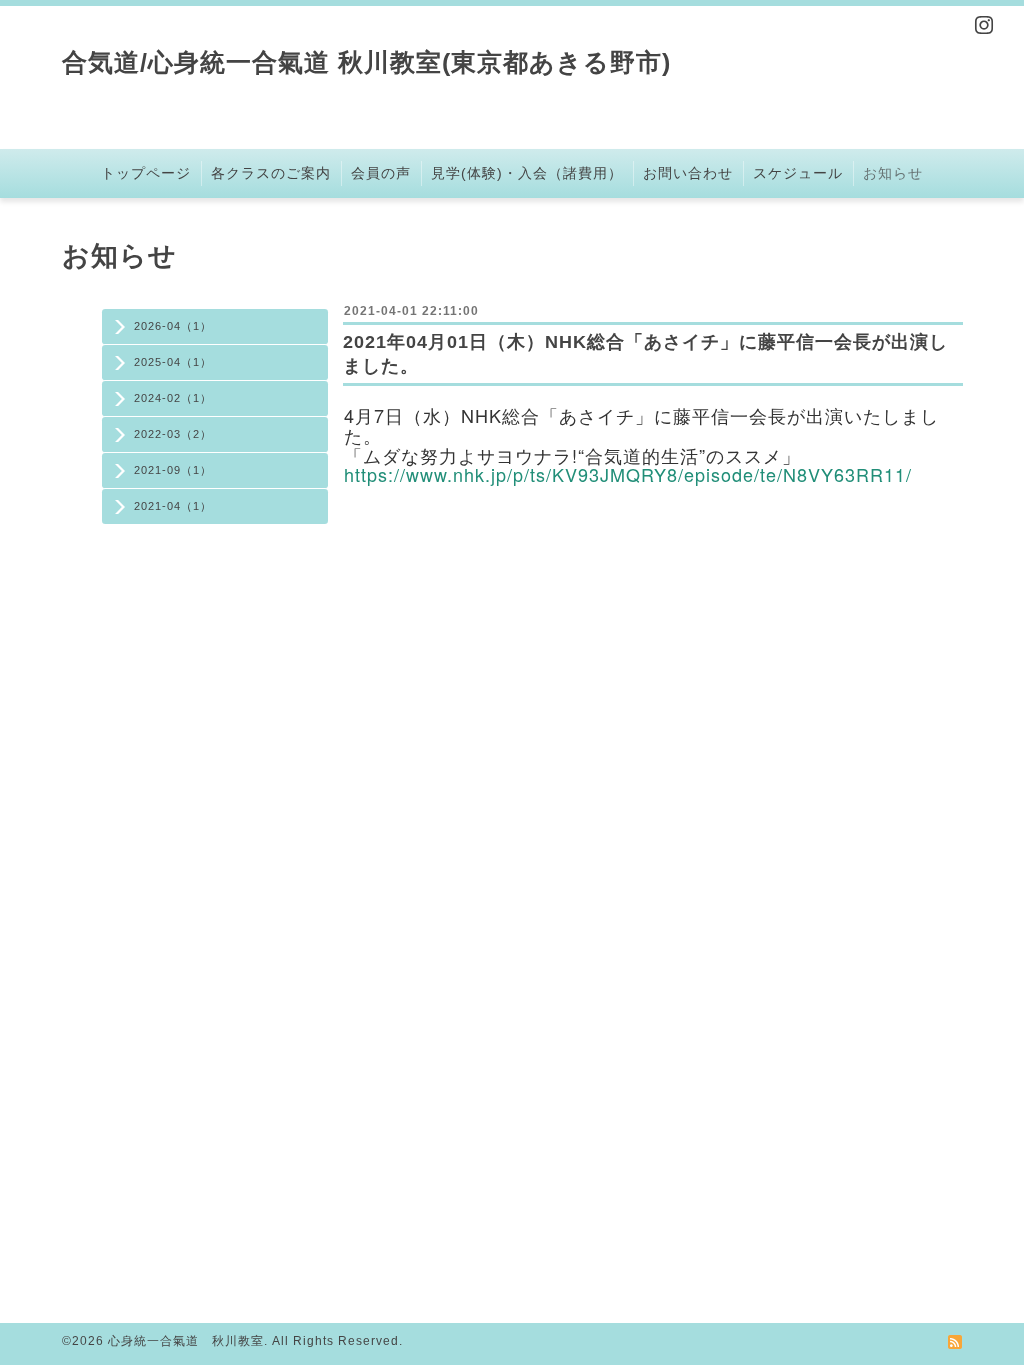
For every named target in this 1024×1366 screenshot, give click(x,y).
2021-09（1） (173, 470)
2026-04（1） (173, 326)
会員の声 (381, 173)
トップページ (146, 173)
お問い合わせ (688, 173)
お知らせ (893, 173)
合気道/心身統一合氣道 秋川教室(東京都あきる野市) (366, 62)
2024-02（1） (173, 398)
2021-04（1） (173, 506)
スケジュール (798, 173)
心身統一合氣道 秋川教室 (186, 1341)
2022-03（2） (173, 434)
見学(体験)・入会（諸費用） (527, 173)
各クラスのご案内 (271, 173)
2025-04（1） (173, 362)
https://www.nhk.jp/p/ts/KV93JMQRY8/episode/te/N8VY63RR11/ (628, 474)
